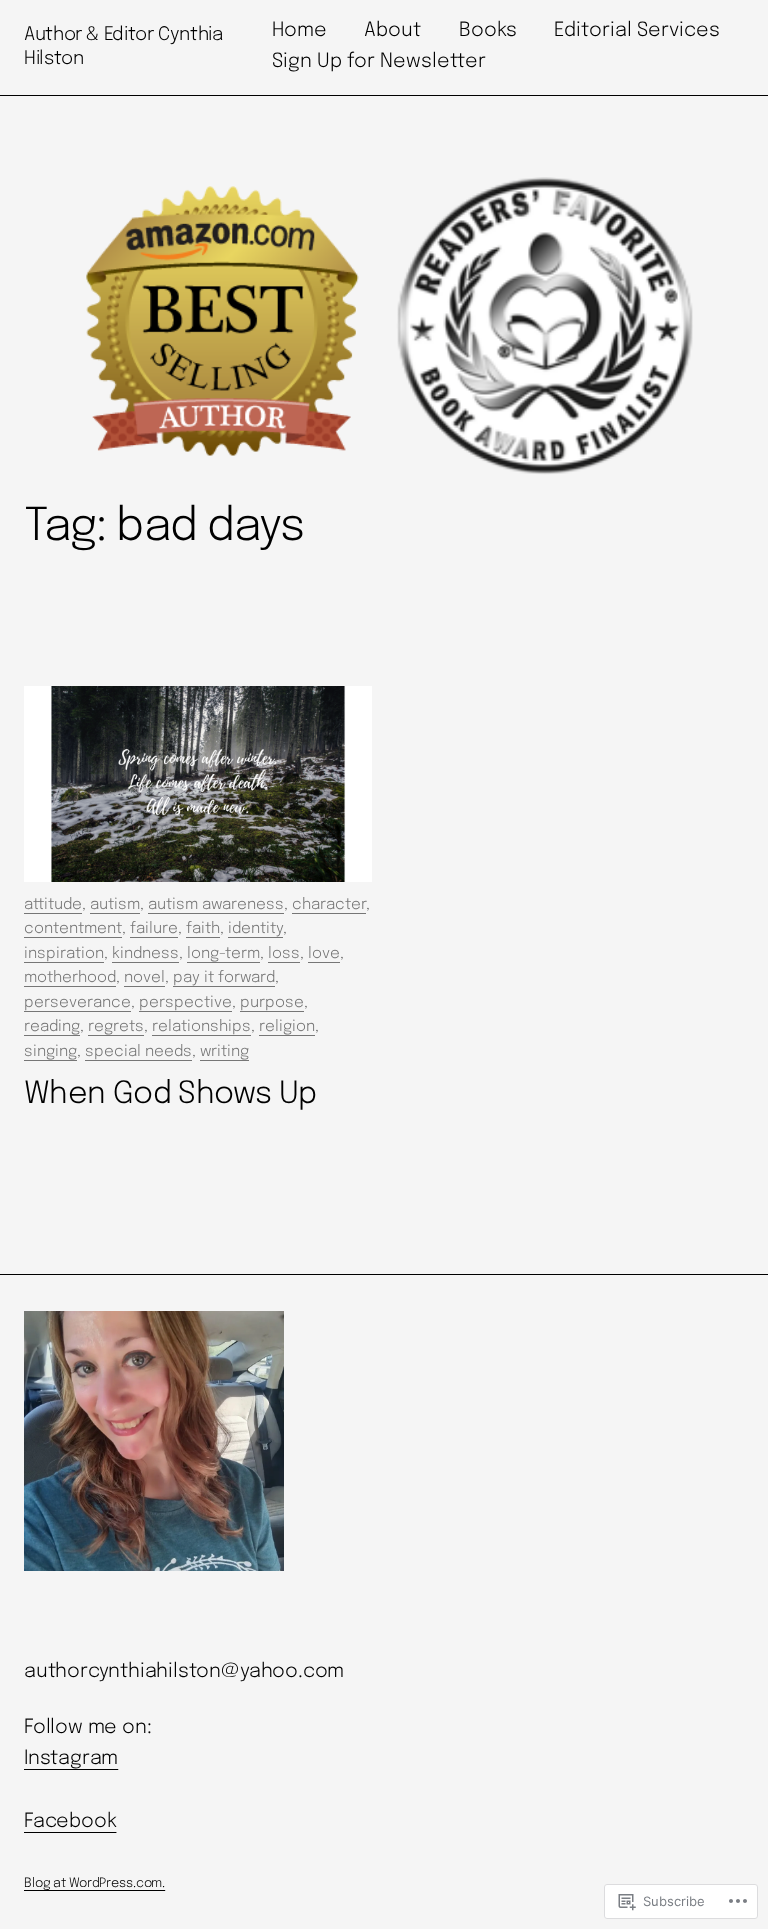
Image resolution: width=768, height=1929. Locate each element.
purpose (272, 1003)
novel (144, 978)
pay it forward (224, 978)
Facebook (70, 1822)
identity (255, 929)
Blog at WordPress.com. (94, 1883)
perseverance (77, 1003)
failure (154, 929)
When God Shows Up (170, 1094)
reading (52, 1027)
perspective (185, 1003)
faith (203, 929)
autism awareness (216, 905)
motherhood (70, 978)
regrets (116, 1027)
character (329, 905)
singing (50, 1052)
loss (284, 954)
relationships (201, 1027)
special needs (138, 1052)
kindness (145, 954)
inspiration (64, 954)
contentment (73, 929)
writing (224, 1052)
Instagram (71, 1759)
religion (287, 1027)
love (324, 954)
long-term (223, 954)
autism (115, 905)
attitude (53, 905)
